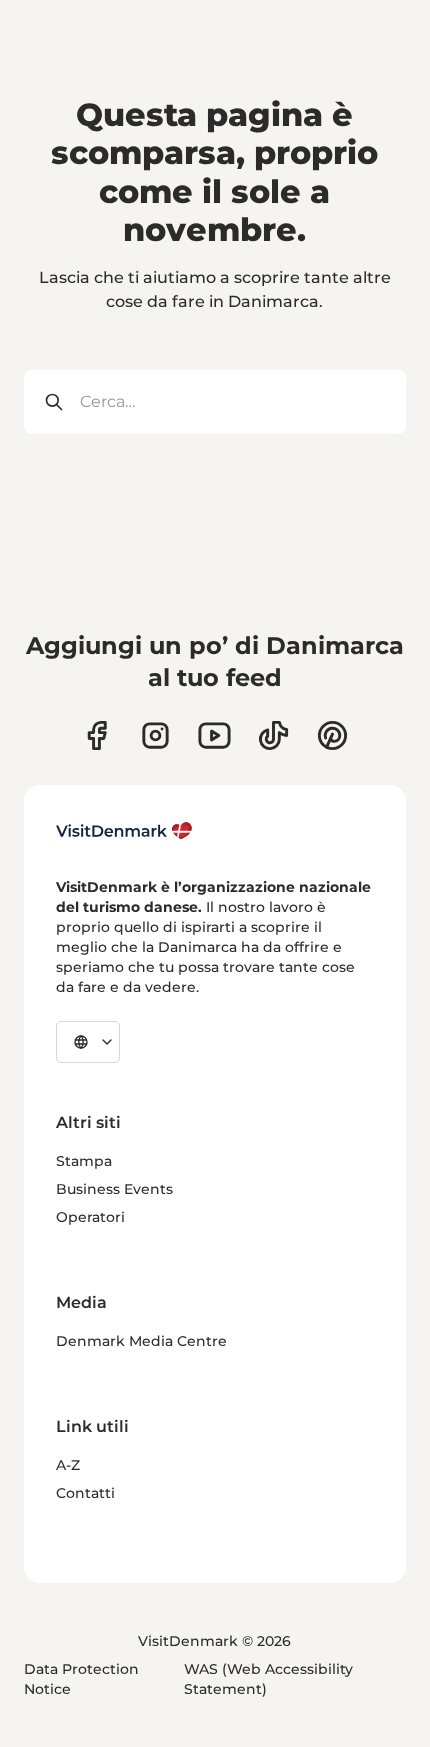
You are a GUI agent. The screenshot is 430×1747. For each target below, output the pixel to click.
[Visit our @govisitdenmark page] (273, 735)
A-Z (68, 1465)
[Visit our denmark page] (96, 735)
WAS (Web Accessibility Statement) (268, 1679)
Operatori (90, 1217)
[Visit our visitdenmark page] (214, 735)
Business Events (114, 1189)
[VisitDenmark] (124, 831)
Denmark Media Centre (141, 1341)
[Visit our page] (155, 735)
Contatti (85, 1493)
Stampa (84, 1161)
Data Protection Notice (81, 1679)
